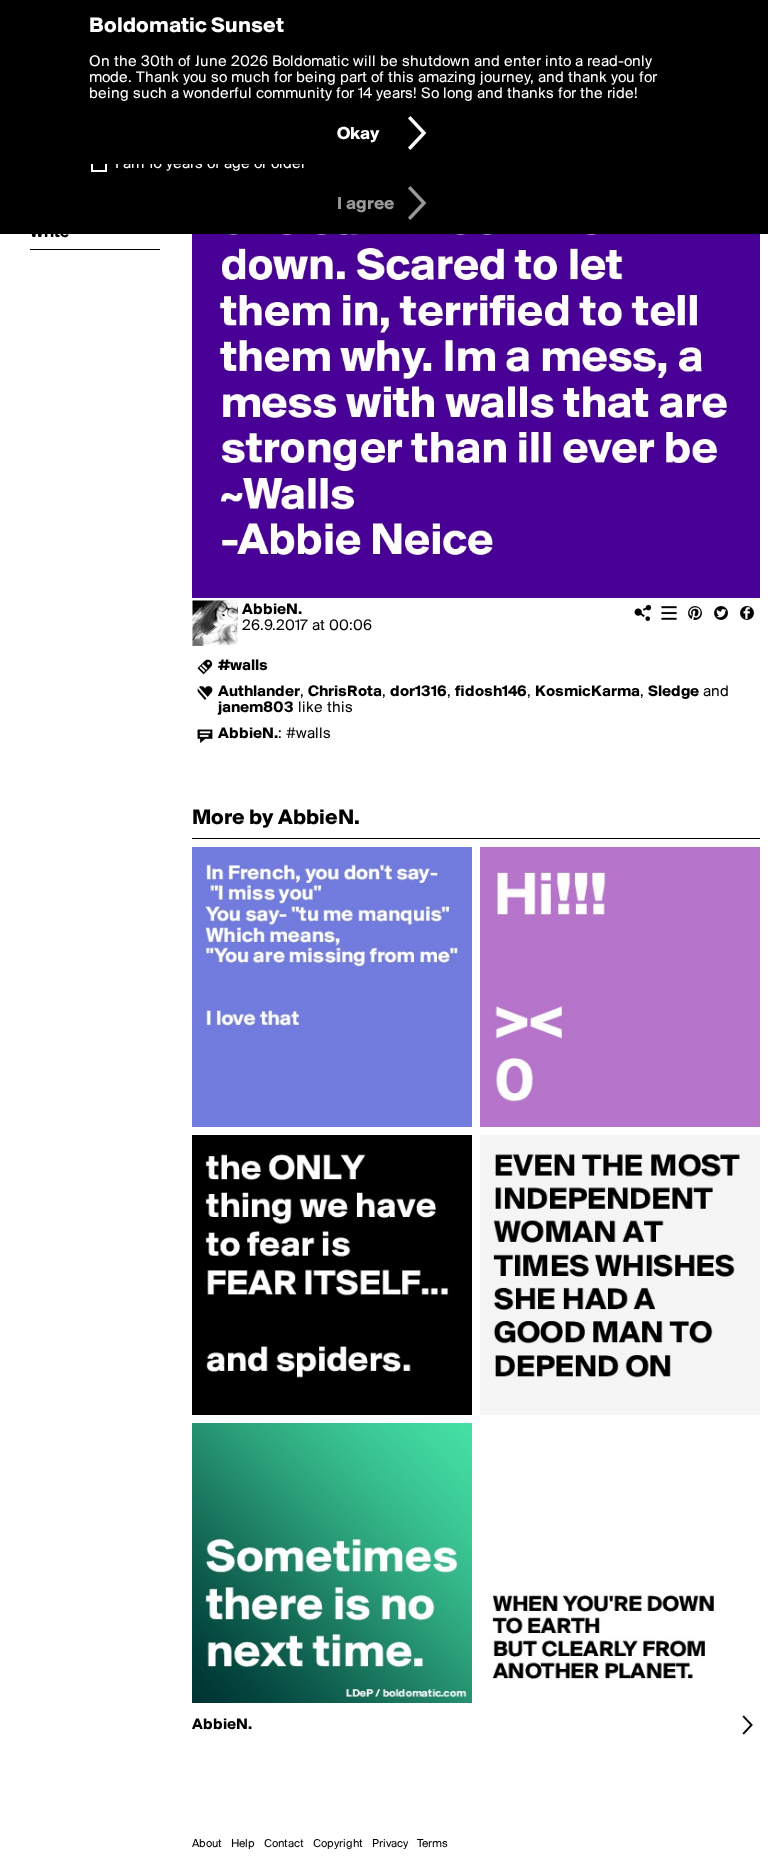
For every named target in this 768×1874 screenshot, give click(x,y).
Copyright (338, 1844)
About (207, 1844)
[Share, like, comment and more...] (332, 1127)
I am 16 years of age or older (210, 164)
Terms (432, 1844)
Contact (284, 1844)
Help (243, 1844)
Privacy (390, 1844)
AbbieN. (272, 610)
